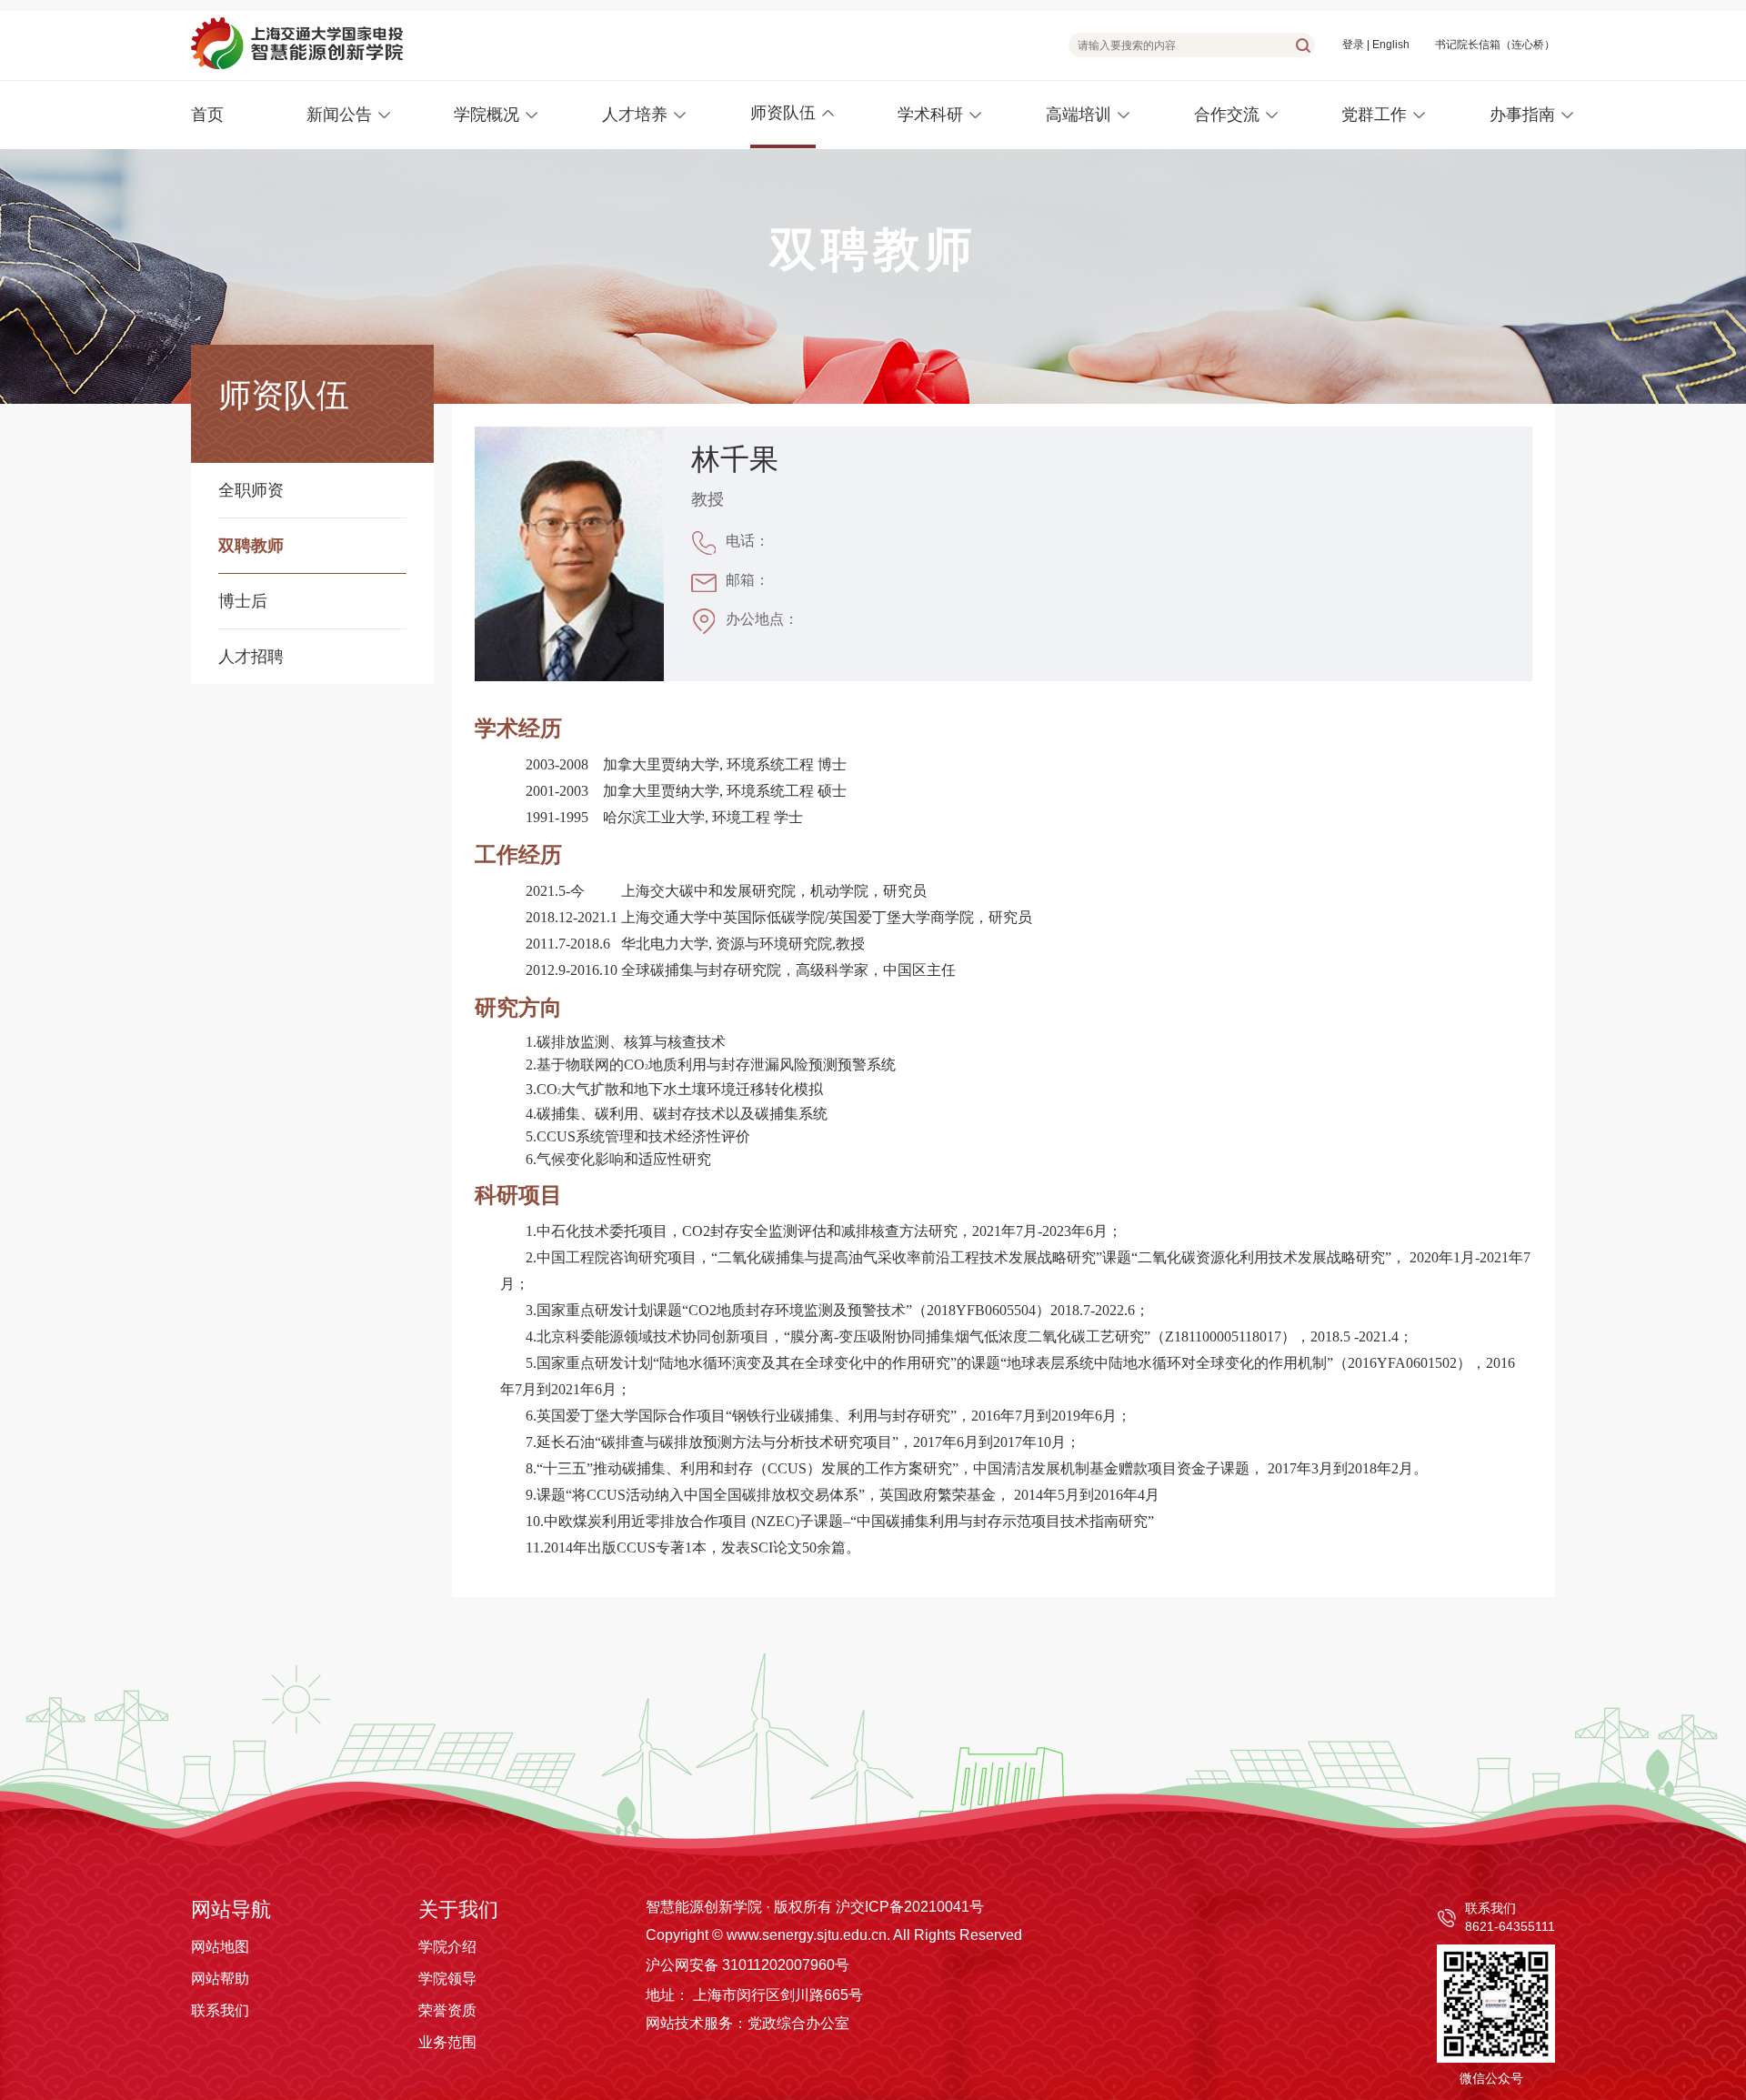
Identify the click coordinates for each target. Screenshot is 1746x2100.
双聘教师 (251, 546)
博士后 (243, 601)
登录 (1353, 45)
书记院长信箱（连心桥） (1495, 45)
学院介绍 (447, 1947)
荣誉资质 (447, 2010)
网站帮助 (220, 1979)
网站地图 (220, 1947)
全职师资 (251, 490)
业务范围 (447, 2042)
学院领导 (447, 1979)
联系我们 (220, 2010)
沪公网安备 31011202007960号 (748, 1965)
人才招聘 (251, 657)
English (1391, 45)
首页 (207, 115)
